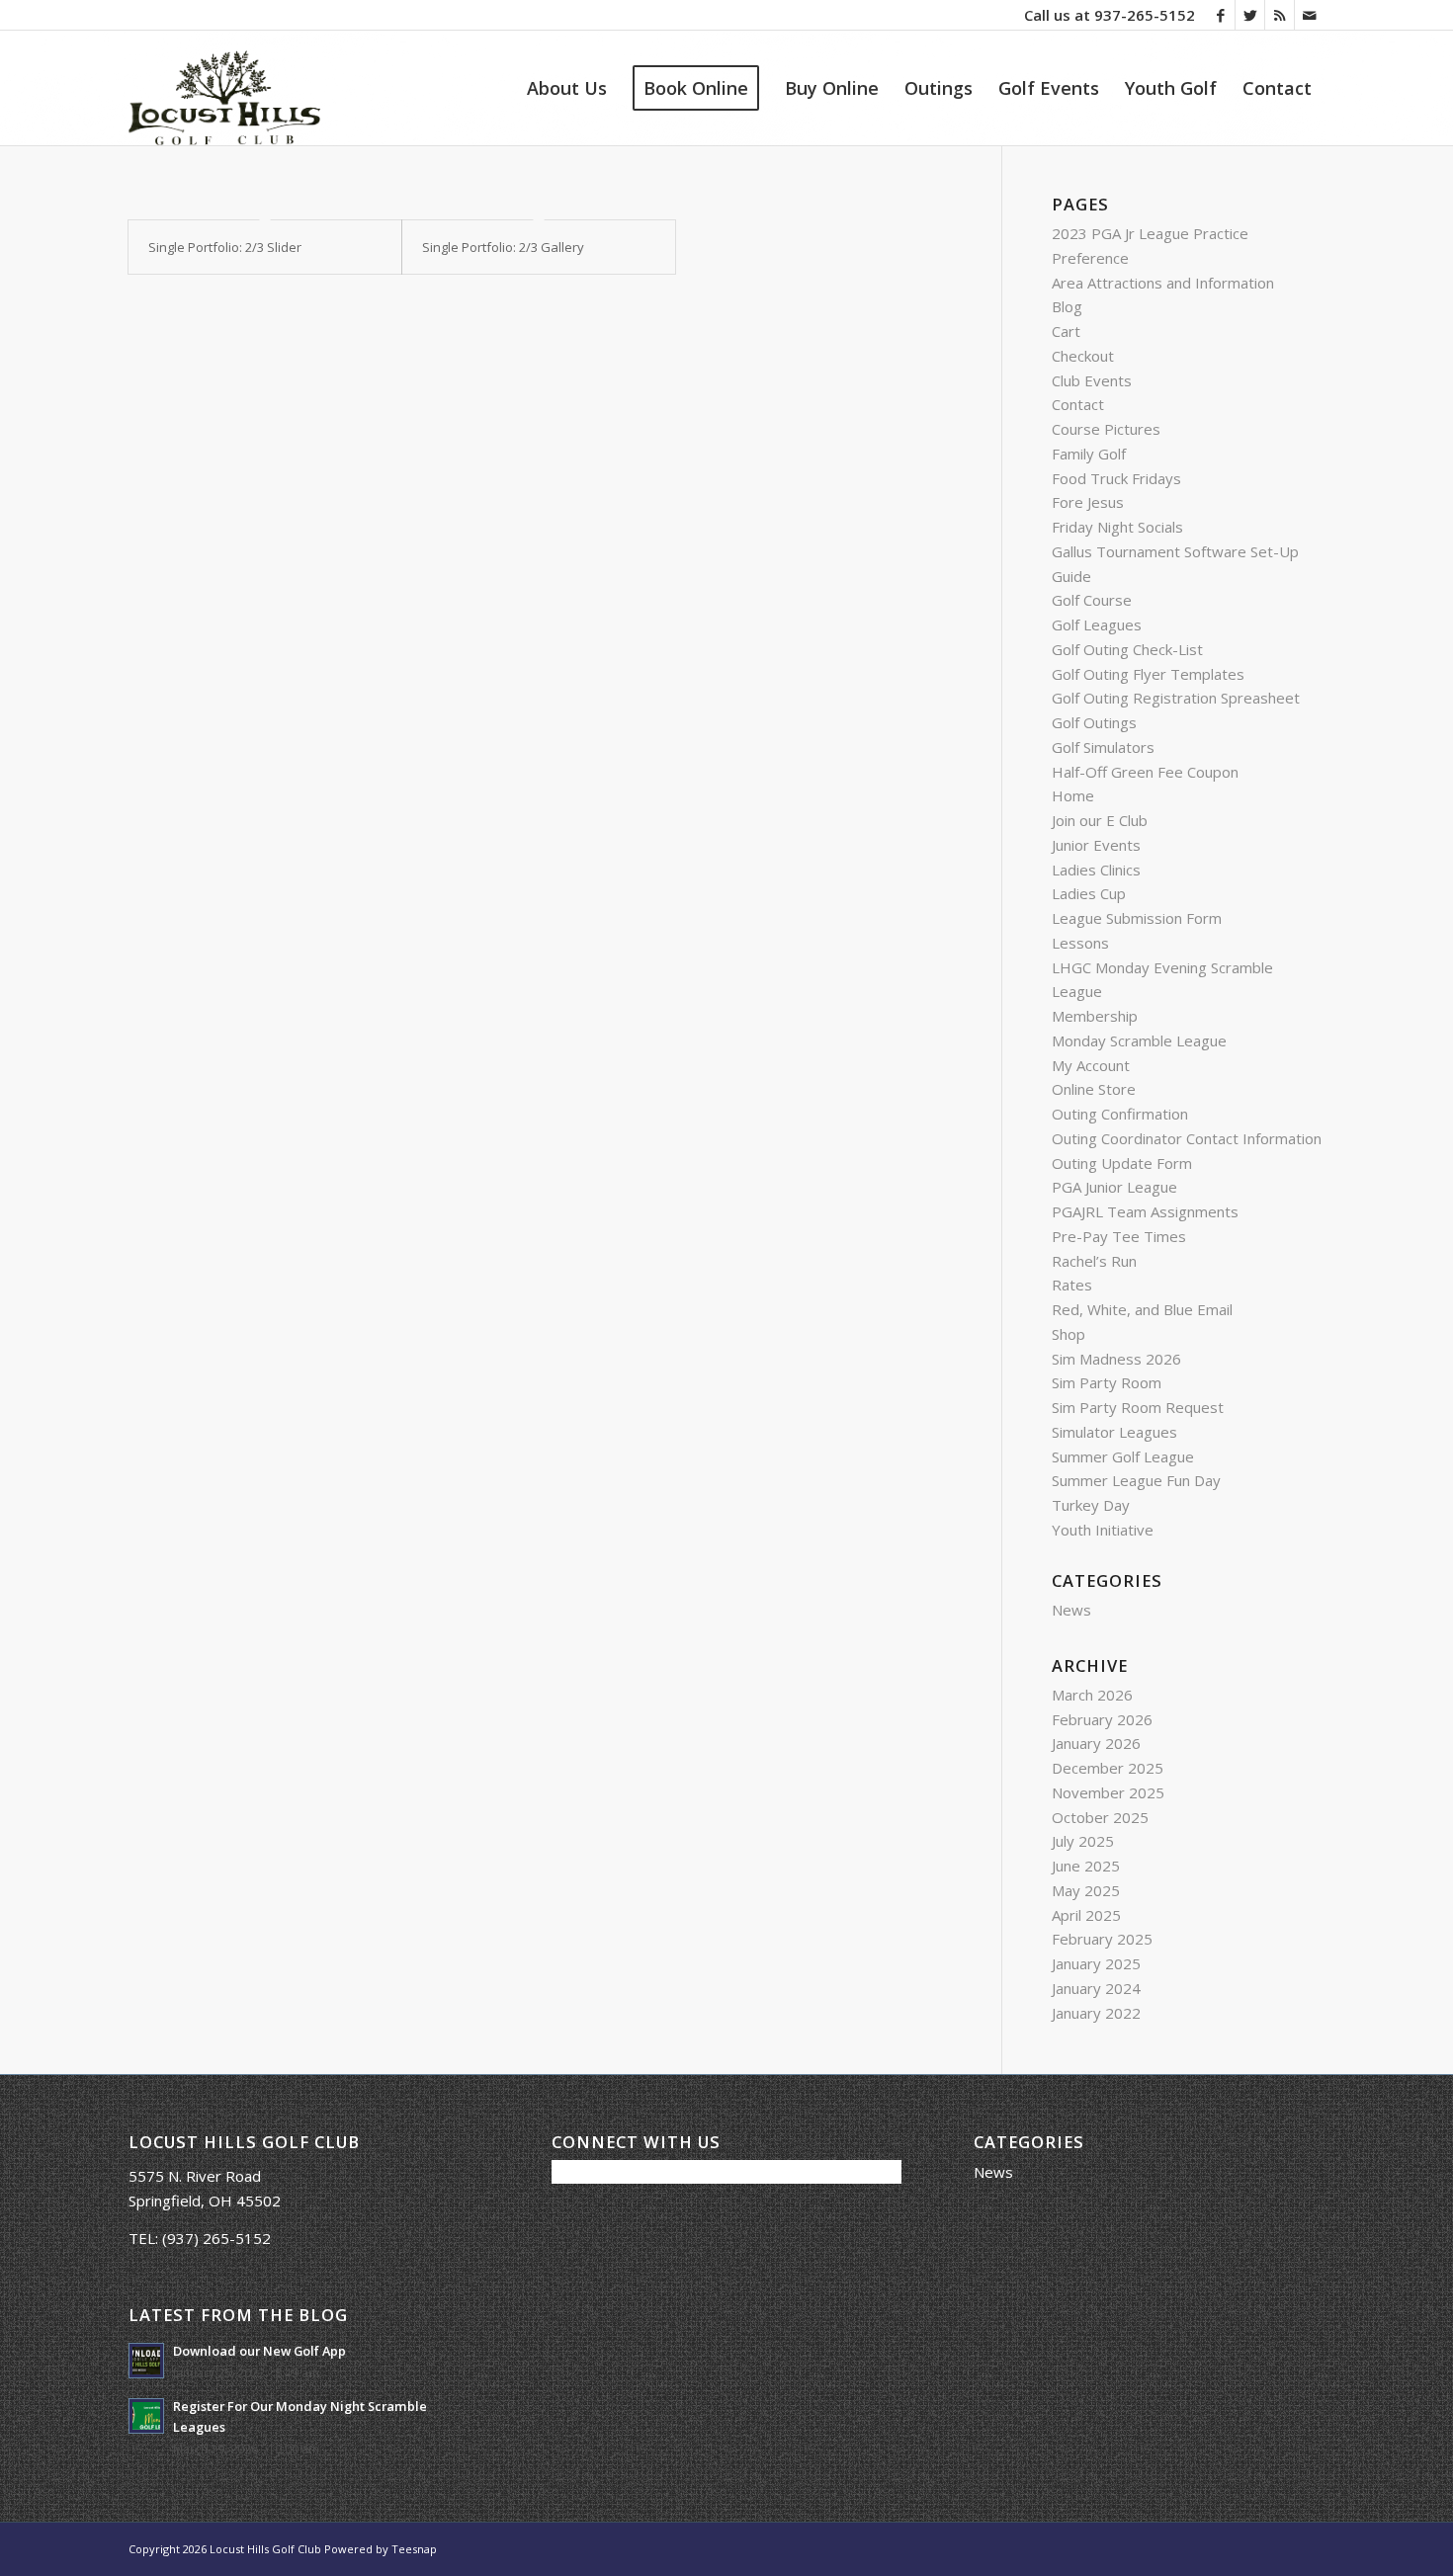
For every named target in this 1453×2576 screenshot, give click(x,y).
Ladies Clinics (1096, 870)
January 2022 (1096, 2013)
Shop (1068, 1334)
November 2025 (1108, 1792)
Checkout (1083, 356)
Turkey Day (1091, 1505)
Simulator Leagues (1114, 1432)
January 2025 (1096, 1963)
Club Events (1092, 380)
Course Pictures (1106, 429)
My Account (1091, 1065)
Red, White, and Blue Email (1142, 1309)
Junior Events (1096, 845)
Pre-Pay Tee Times (1119, 1236)
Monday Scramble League (1139, 1040)
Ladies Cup (1089, 893)
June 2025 (1086, 1866)
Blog (1067, 306)
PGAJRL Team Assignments (1145, 1211)
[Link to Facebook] (1220, 15)
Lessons (1080, 943)
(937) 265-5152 (216, 2238)
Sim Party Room (1107, 1382)
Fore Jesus (1088, 502)
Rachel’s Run (1094, 1261)
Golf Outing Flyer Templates (1148, 674)
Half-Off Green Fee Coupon (1145, 772)
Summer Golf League (1123, 1456)
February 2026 (1102, 1719)
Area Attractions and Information (1163, 283)
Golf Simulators (1103, 747)
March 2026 (1092, 1695)
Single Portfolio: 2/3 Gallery (503, 247)
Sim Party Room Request (1138, 1407)
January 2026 (1096, 1743)
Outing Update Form (1122, 1163)
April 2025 (1086, 1915)
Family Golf (1089, 454)
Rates (1072, 1285)
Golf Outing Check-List (1127, 649)
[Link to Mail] (1310, 15)
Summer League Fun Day (1136, 1480)
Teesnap (414, 2549)
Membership (1095, 1016)
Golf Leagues (1097, 624)
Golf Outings (1094, 722)
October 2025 (1100, 1817)
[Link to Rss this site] (1280, 15)
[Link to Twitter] (1250, 15)
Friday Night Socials (1117, 527)
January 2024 (1096, 1988)
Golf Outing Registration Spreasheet (1176, 698)
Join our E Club (1100, 820)
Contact (1078, 404)
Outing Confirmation (1120, 1114)
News (1071, 1610)
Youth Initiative (1103, 1530)
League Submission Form (1137, 918)
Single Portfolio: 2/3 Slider (225, 247)
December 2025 (1108, 1768)
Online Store (1094, 1089)
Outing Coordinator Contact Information (1187, 1138)
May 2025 (1086, 1890)
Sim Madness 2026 (1116, 1359)
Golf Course (1092, 600)
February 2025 (1102, 1939)
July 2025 (1083, 1841)
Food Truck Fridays (1116, 478)
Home (1073, 795)
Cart (1066, 331)
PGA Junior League (1114, 1187)
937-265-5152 (1145, 15)
